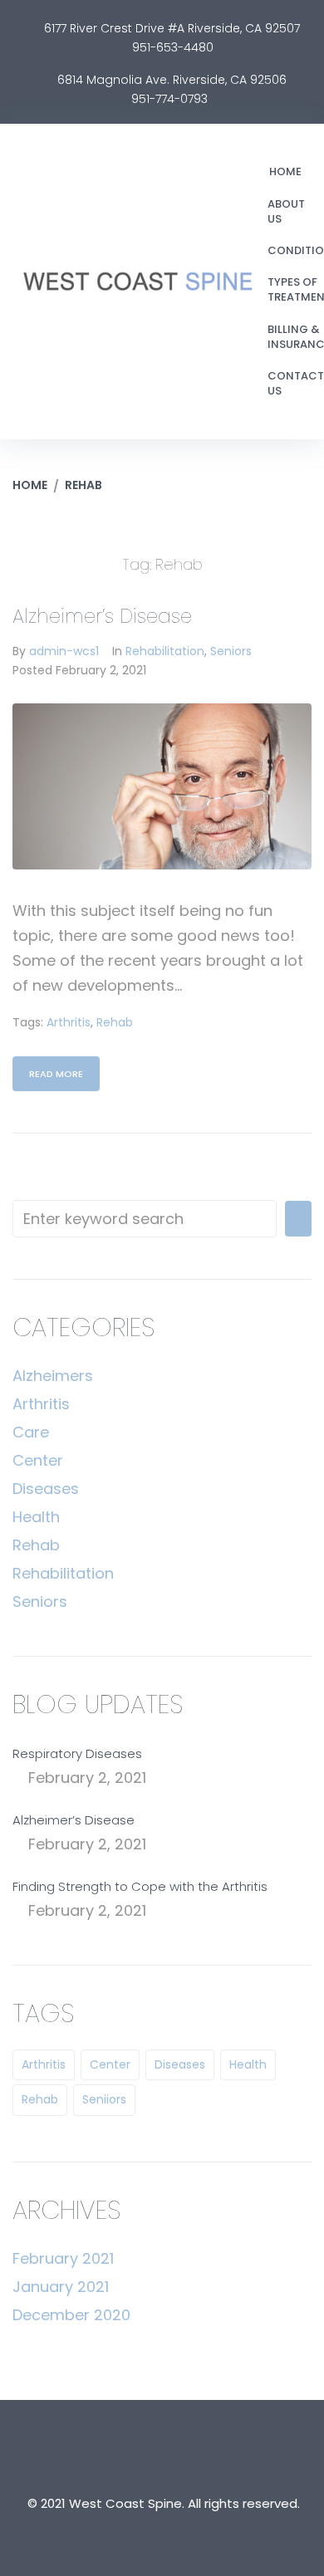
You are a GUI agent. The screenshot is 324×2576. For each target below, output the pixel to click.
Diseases (46, 1489)
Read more (56, 1074)
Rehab (115, 1022)
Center (38, 1460)
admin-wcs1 (64, 651)
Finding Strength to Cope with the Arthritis (140, 1886)
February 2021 (63, 2258)
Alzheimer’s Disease (102, 616)
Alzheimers (53, 1376)
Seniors (231, 651)
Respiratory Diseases (77, 1753)
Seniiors (104, 2099)
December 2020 (71, 2315)
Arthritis (69, 1022)
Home (30, 485)
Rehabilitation (165, 651)
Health (36, 1517)
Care (31, 1432)
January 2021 (61, 2287)
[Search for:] (145, 1219)
